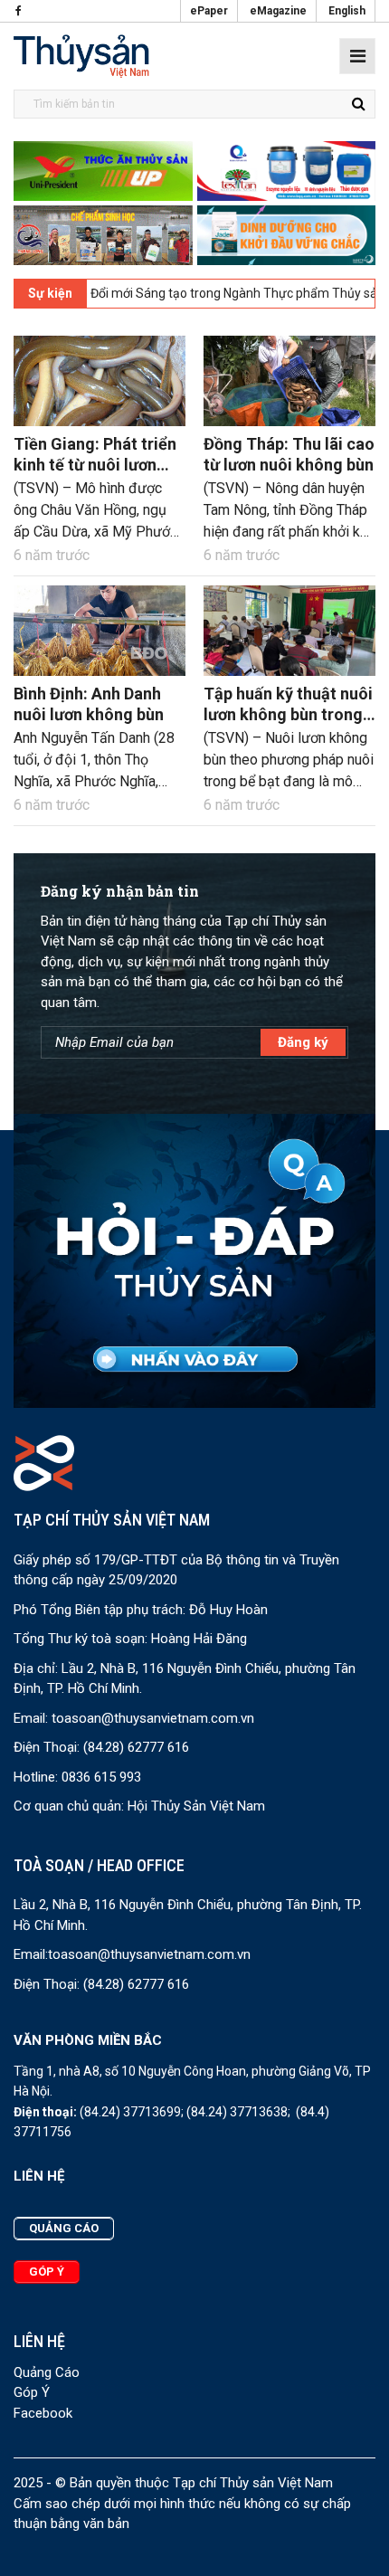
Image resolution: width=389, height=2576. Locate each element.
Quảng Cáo (47, 2372)
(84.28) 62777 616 (136, 1747)
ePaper (209, 11)
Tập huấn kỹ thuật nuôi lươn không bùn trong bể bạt (288, 715)
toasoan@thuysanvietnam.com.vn (153, 1718)
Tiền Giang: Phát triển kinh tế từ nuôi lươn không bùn (95, 465)
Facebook (43, 2413)
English (347, 11)
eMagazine (278, 11)
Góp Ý (32, 2392)
